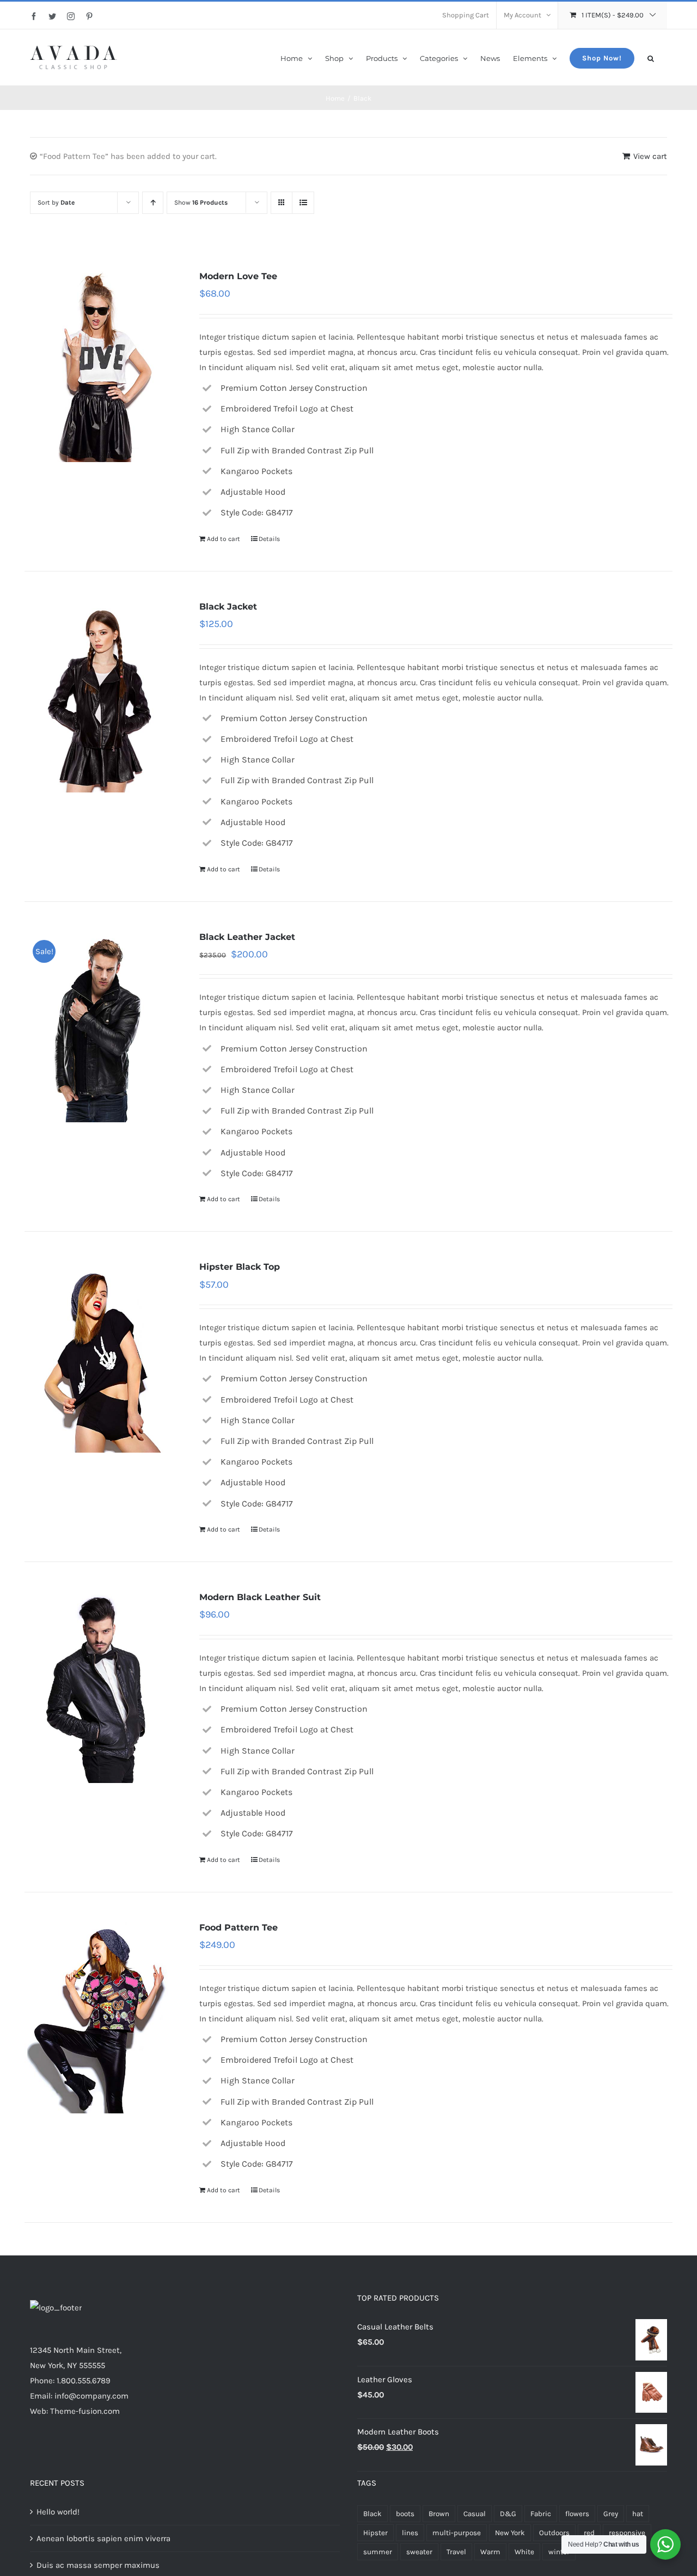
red (589, 2533)
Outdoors (554, 2533)
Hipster (375, 2533)
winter (559, 2552)
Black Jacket (228, 607)
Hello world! (58, 2512)
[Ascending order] (153, 203)
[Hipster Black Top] (99, 1356)
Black (372, 2514)
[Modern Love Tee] (99, 365)
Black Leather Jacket (247, 937)
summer (378, 2552)
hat (638, 2514)
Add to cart (224, 539)
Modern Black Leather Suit (260, 1597)
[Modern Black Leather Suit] (99, 1686)
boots (405, 2514)
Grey (611, 2514)
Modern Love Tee (238, 276)
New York (510, 2533)
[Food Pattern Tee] (99, 2016)
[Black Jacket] (99, 696)
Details (269, 539)
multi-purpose (457, 2533)
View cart (650, 156)
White (524, 2552)
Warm (490, 2552)
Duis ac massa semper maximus (98, 2565)
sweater (419, 2552)
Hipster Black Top (240, 1267)
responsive (627, 2533)
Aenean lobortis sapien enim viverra (103, 2538)
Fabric (541, 2514)
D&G (508, 2514)
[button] (651, 57)
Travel (456, 2552)
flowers (577, 2514)
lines (410, 2533)
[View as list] (303, 203)
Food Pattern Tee (239, 1928)
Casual (475, 2514)
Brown (439, 2514)
